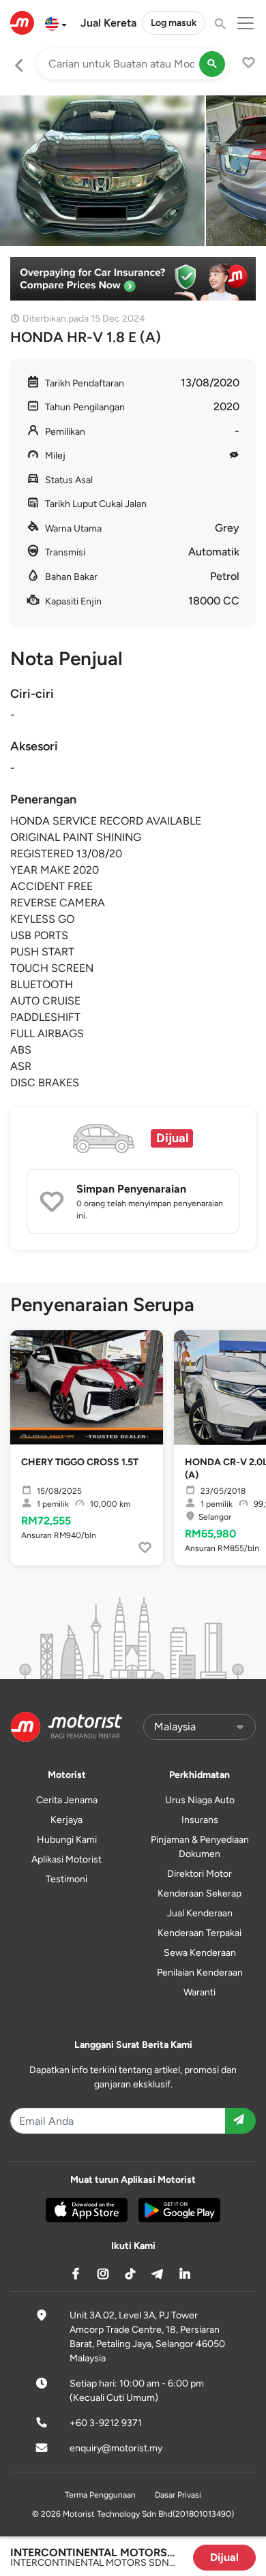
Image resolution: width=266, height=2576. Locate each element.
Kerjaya (66, 1820)
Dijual (224, 2557)
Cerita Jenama (67, 1800)
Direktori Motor (199, 1874)
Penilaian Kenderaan (200, 1973)
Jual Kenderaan (200, 1913)
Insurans (200, 1820)
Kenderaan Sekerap (199, 1893)
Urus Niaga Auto (200, 1800)
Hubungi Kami (67, 1840)
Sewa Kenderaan (200, 1953)
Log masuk (174, 23)
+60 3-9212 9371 (106, 2423)
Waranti (199, 1992)
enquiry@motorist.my (116, 2448)
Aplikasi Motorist (66, 1859)
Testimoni (66, 1879)
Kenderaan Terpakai (199, 1933)
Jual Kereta (108, 23)
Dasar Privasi (178, 2495)
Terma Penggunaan (100, 2495)
